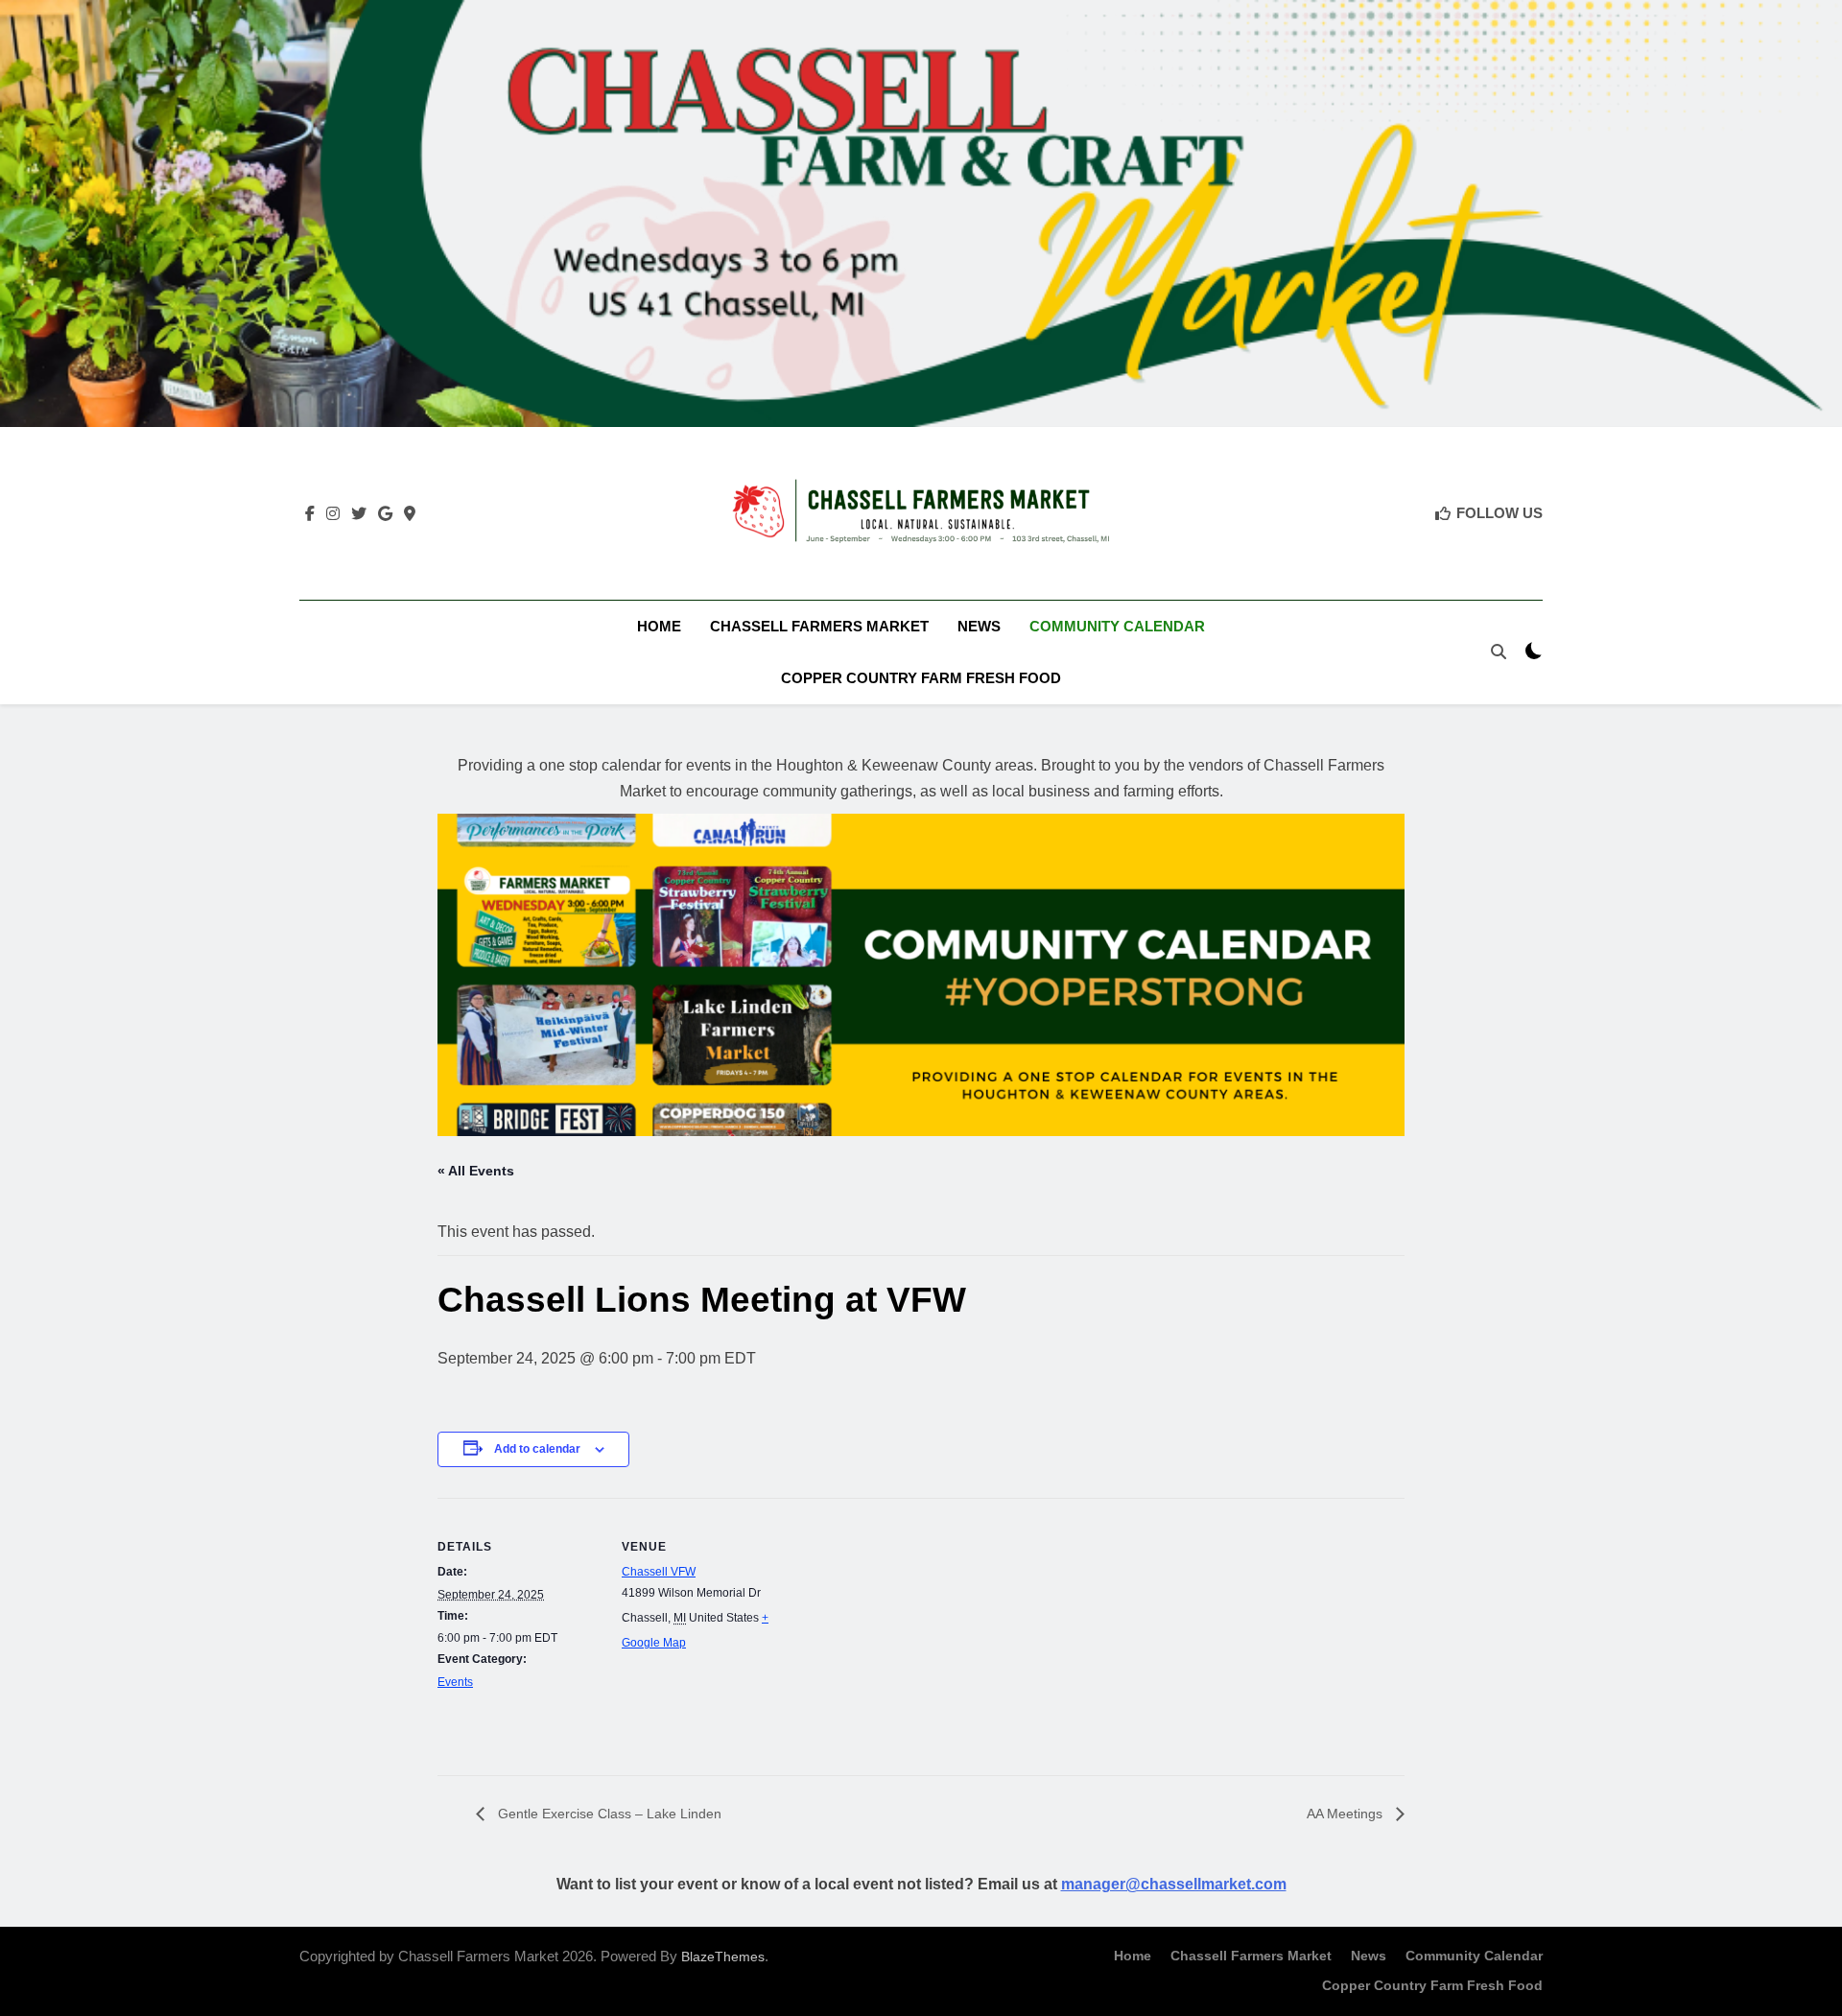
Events (455, 1682)
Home (659, 626)
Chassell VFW (659, 1572)
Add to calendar (537, 1449)
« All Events (476, 1171)
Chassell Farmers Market (819, 626)
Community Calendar (1117, 626)
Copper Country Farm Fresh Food (921, 678)
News (979, 626)
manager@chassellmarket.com (1174, 1884)
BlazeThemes (723, 1957)
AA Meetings (1346, 1814)
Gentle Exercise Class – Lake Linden (608, 1814)
